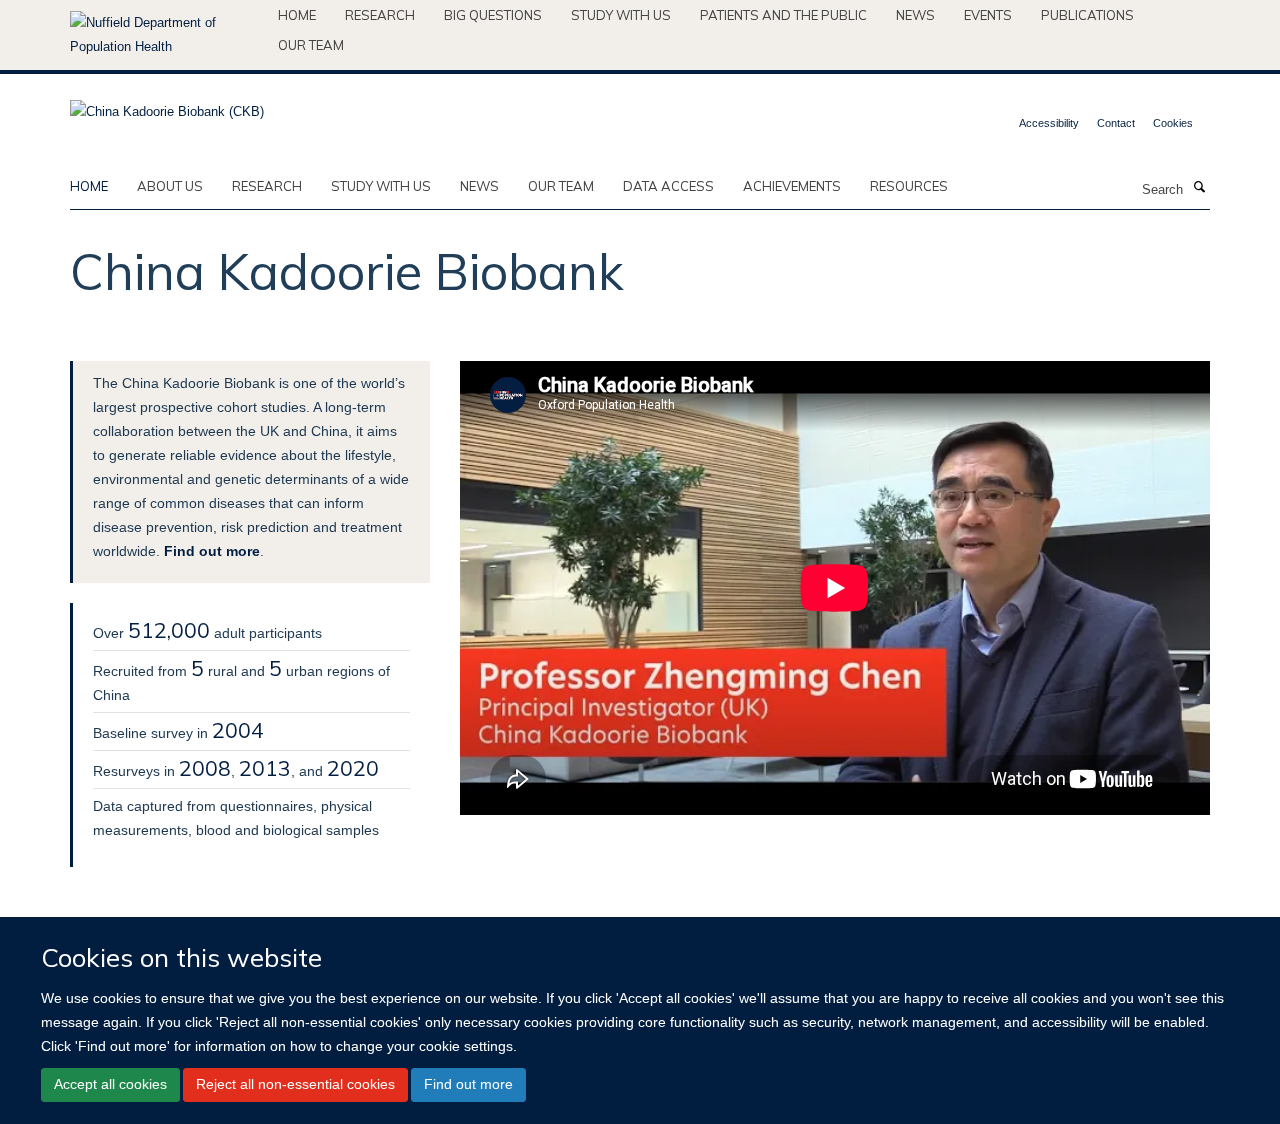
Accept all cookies (110, 1084)
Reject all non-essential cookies (295, 1084)
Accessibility (1049, 123)
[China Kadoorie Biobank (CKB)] (167, 105)
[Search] (1199, 188)
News (915, 15)
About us (170, 186)
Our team (311, 45)
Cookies (1173, 123)
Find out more (468, 1084)
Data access (668, 186)
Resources (909, 186)
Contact (1116, 123)
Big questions (493, 15)
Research (380, 15)
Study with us (621, 15)
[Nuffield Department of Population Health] (166, 35)
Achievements (792, 186)
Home (297, 15)
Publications (1087, 15)
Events (988, 15)
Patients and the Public (783, 15)
